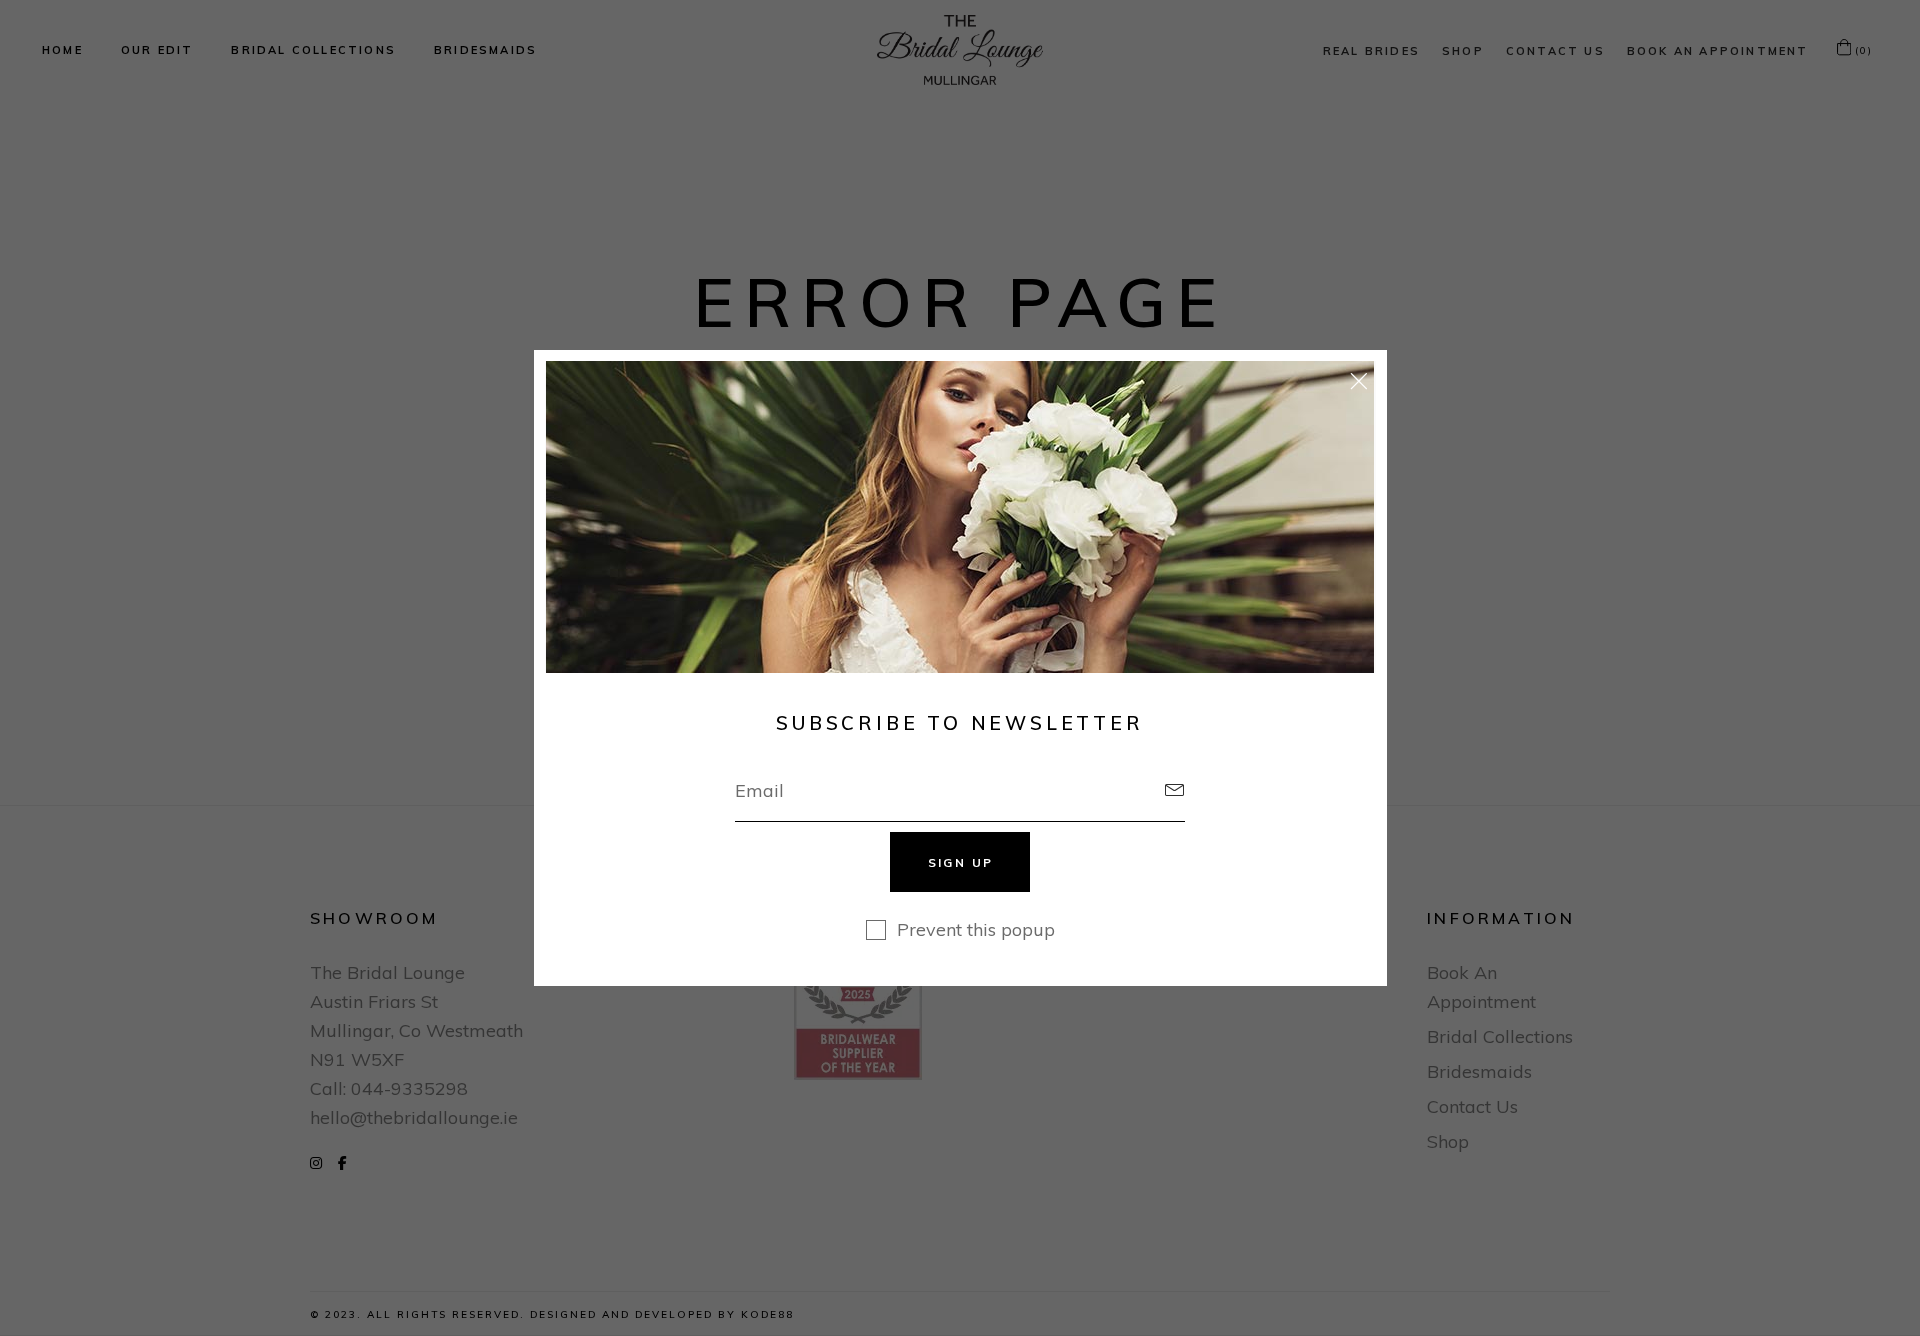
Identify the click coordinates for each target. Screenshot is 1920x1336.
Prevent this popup (976, 929)
